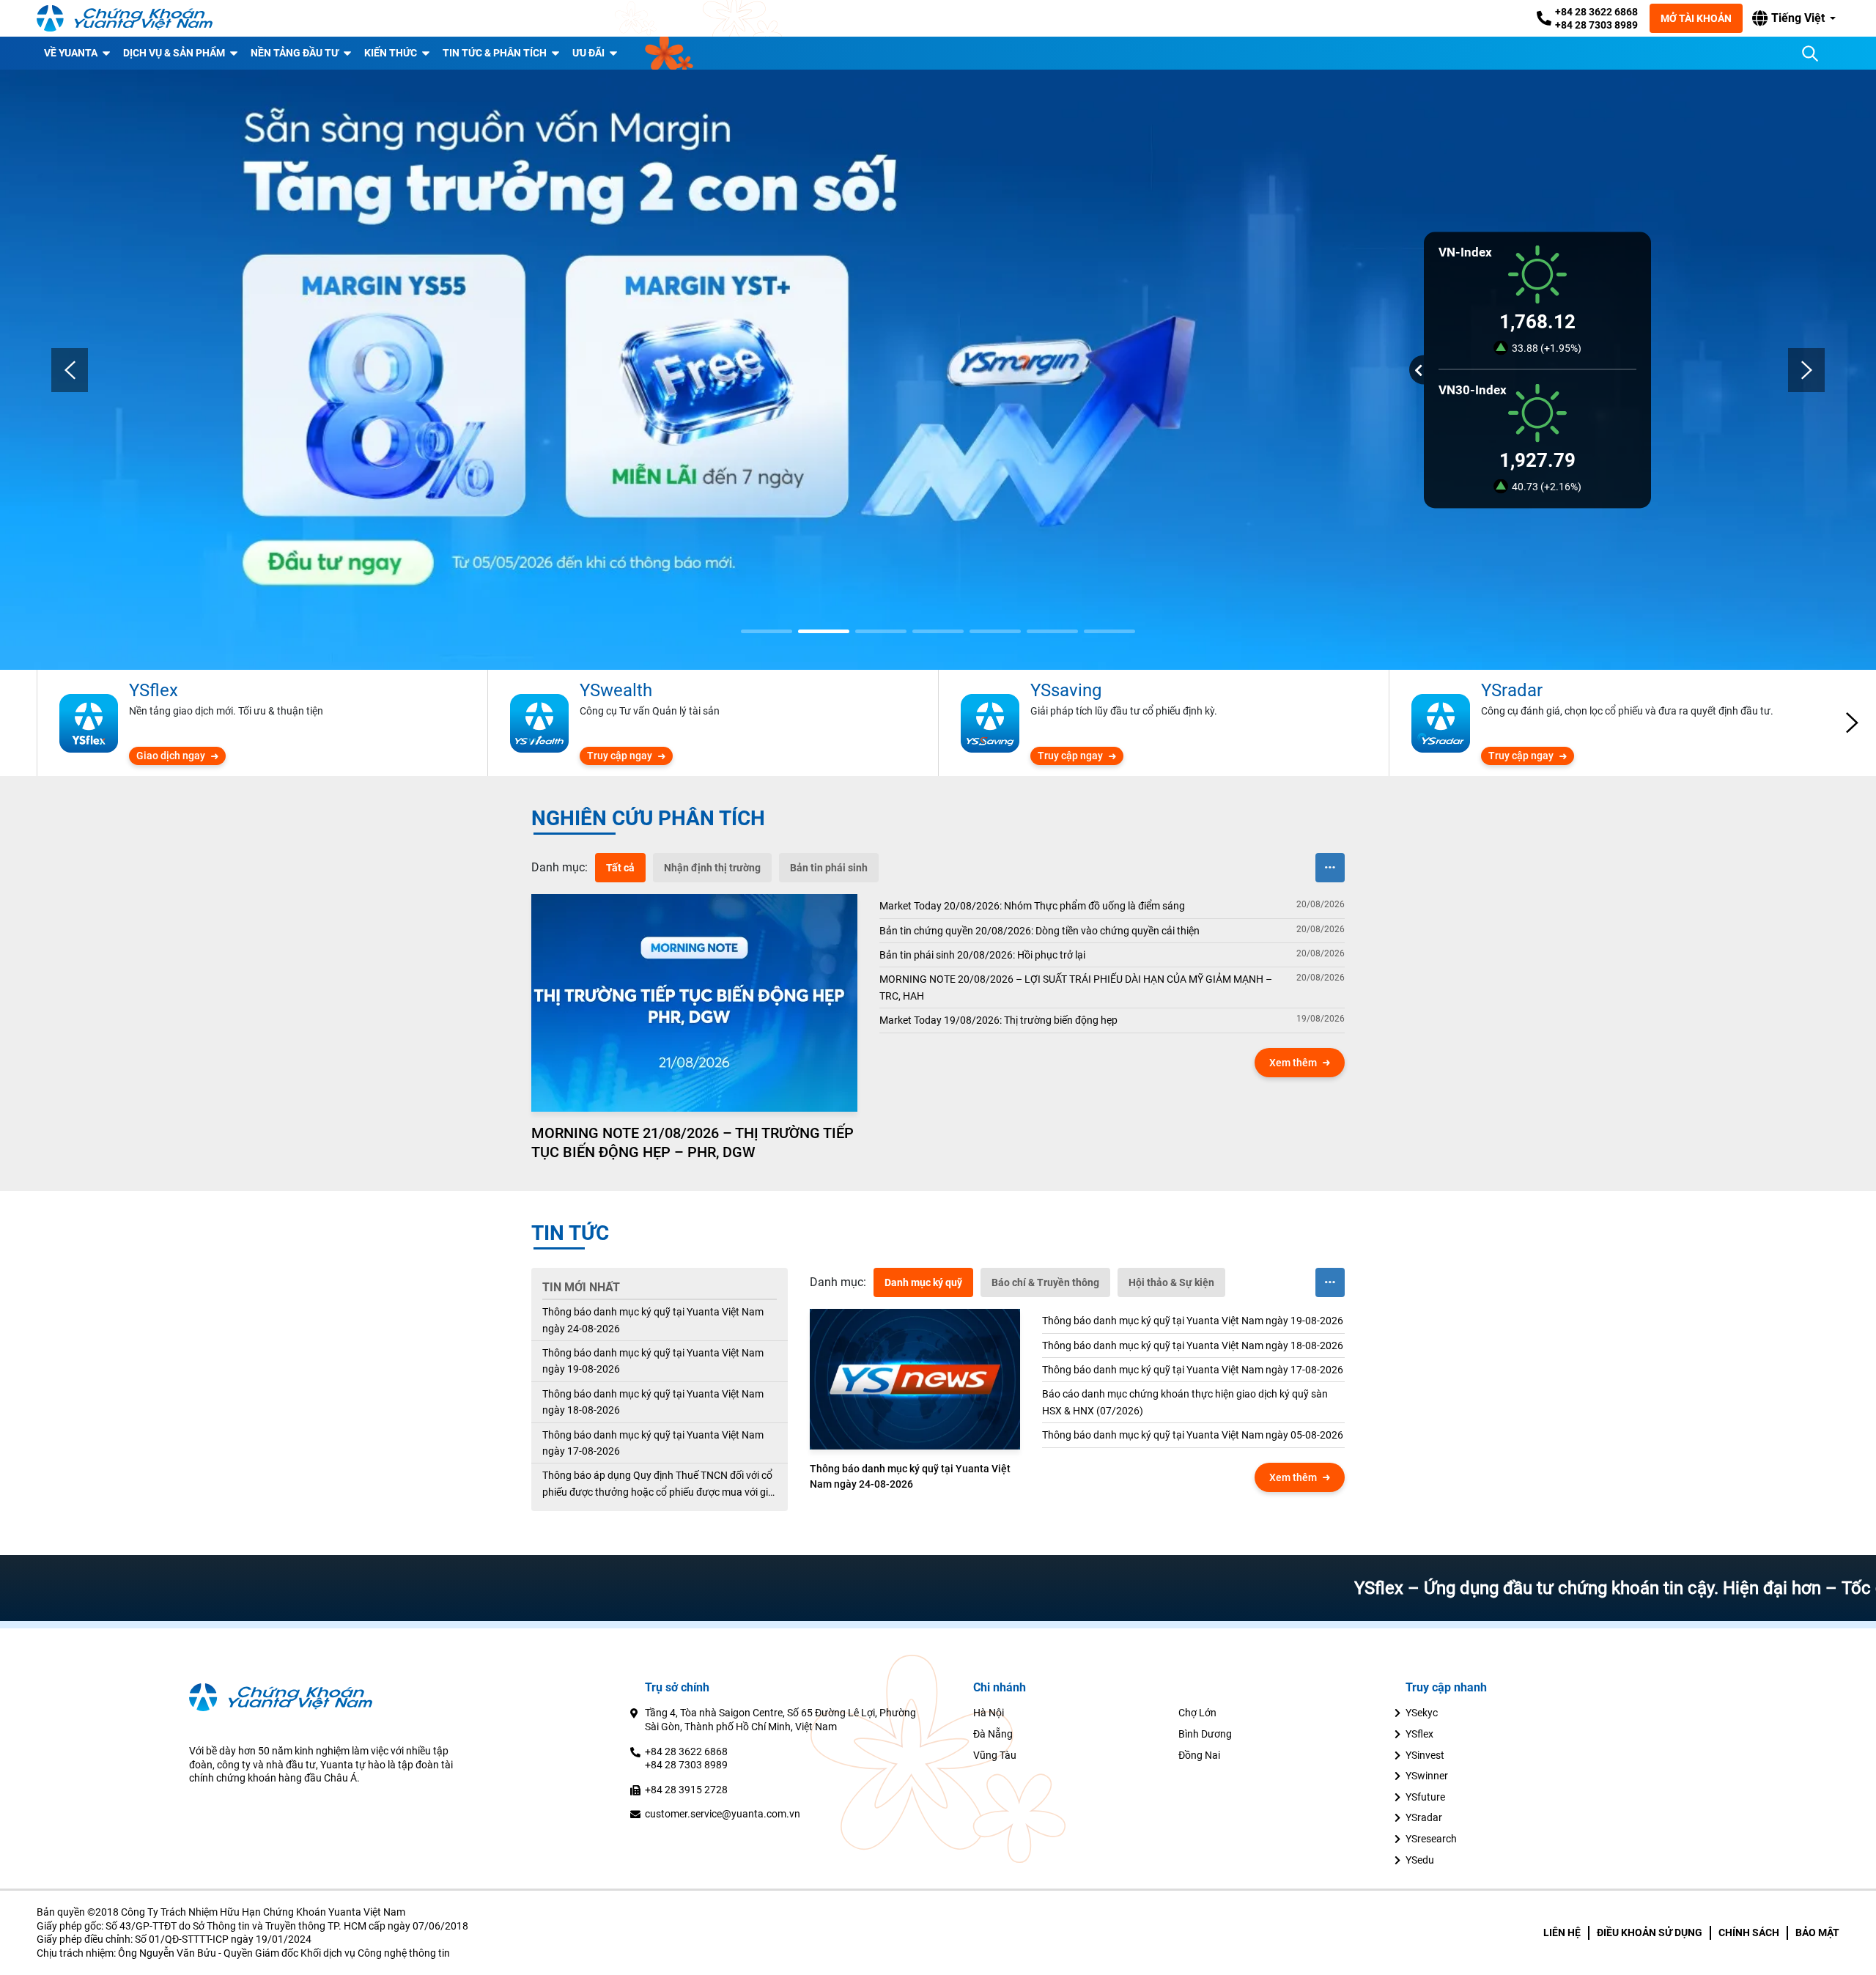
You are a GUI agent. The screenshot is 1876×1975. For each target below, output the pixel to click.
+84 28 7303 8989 (1596, 25)
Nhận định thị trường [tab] (712, 868)
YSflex (1419, 1734)
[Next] (1806, 370)
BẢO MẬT (1817, 1932)
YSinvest (1425, 1755)
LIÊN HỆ (1562, 1932)
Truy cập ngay (620, 756)
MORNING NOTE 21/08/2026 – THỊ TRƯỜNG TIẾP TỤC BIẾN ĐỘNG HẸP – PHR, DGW (693, 1142)
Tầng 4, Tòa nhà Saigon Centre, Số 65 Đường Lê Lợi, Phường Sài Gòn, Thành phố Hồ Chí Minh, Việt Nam (780, 1720)
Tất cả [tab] (620, 868)
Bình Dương (1205, 1734)
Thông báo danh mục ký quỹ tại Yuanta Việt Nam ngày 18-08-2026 (653, 1402)
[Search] (1810, 53)
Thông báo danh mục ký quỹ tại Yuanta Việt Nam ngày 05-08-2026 (1193, 1435)
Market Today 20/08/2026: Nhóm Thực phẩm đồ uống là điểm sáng (1032, 906)
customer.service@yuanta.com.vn (723, 1814)
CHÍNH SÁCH (1749, 1932)
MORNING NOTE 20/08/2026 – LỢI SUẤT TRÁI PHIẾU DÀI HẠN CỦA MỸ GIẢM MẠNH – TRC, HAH (1076, 987)
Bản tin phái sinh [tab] (829, 868)
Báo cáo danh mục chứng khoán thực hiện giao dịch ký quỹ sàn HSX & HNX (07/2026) (1185, 1402)
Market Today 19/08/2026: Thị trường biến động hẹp (998, 1020)
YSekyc (1422, 1713)
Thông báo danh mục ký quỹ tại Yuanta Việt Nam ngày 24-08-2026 (653, 1320)
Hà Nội (989, 1713)
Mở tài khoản (1696, 18)
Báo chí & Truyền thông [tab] (1045, 1282)
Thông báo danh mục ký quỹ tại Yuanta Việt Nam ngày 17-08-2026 (653, 1443)
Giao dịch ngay (171, 756)
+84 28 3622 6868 (1596, 12)
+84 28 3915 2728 (686, 1790)
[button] (1794, 18)
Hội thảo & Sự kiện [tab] (1171, 1282)
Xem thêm (1293, 1063)
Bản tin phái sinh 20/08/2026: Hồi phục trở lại (982, 955)
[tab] (560, 868)
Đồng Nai (1199, 1755)
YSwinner (1427, 1776)
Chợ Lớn (1197, 1713)
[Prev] (70, 370)
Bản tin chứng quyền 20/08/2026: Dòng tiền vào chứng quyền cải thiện (1039, 931)
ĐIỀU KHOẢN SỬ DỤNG (1650, 1932)
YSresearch (1431, 1839)
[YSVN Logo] (125, 18)
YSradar (1424, 1817)
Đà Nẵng (993, 1734)
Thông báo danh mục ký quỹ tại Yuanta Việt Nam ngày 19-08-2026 (653, 1361)
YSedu (1420, 1860)
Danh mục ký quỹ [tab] (923, 1282)
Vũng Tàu (995, 1755)
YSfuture (1425, 1797)
